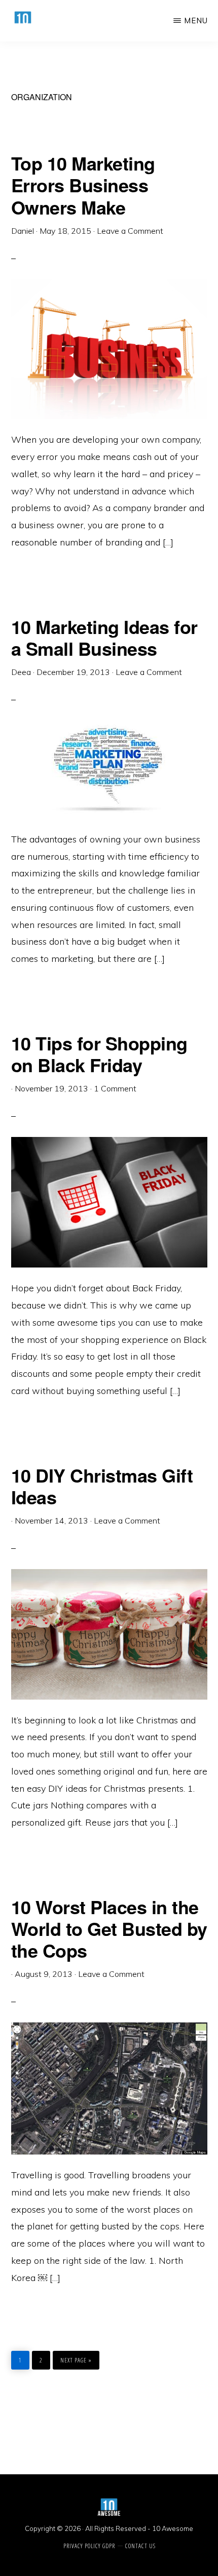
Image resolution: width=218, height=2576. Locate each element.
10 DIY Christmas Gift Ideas (102, 1486)
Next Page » (76, 2358)
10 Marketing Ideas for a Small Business (104, 637)
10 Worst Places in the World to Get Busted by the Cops (109, 1928)
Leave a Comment (130, 231)
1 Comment (115, 1088)
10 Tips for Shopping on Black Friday (99, 1054)
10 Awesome (173, 2528)
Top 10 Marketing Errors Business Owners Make (83, 185)
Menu (196, 20)
